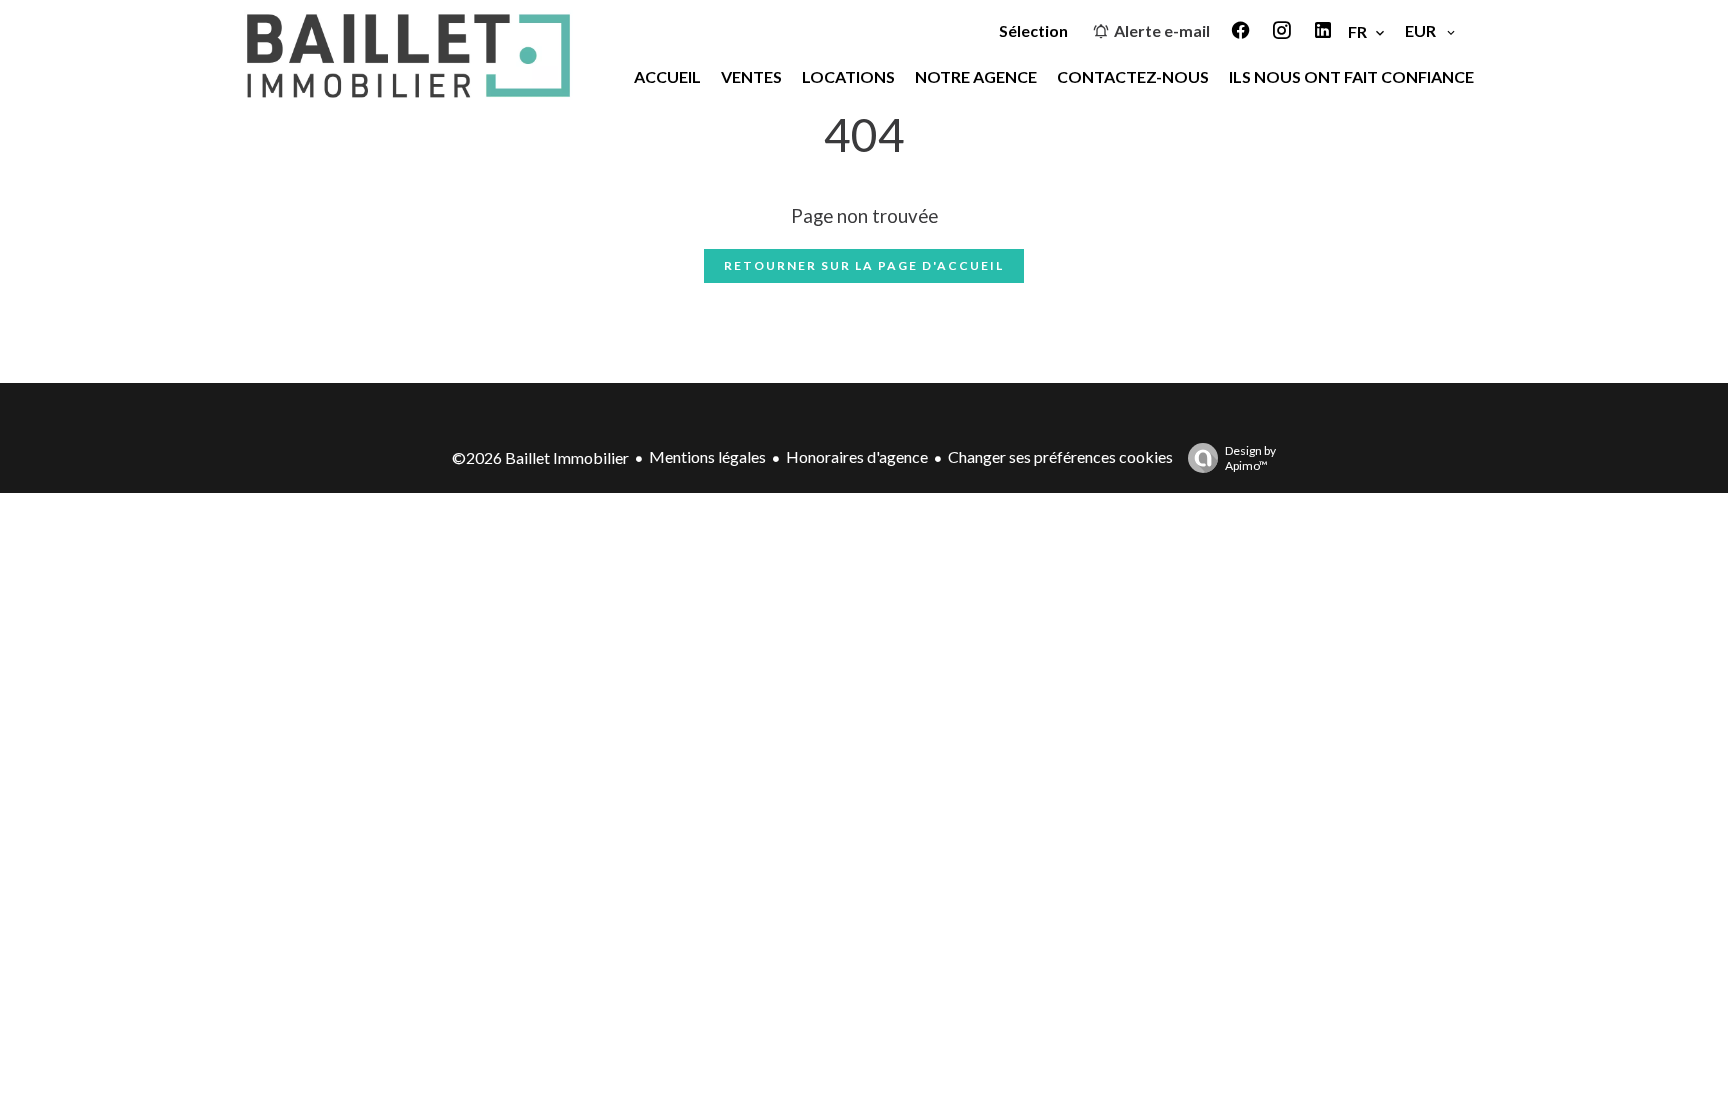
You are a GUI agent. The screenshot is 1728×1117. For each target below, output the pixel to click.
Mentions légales (707, 456)
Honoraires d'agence (857, 456)
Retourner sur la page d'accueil (864, 265)
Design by (1250, 458)
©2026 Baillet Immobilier (540, 457)
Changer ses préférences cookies (1060, 456)
